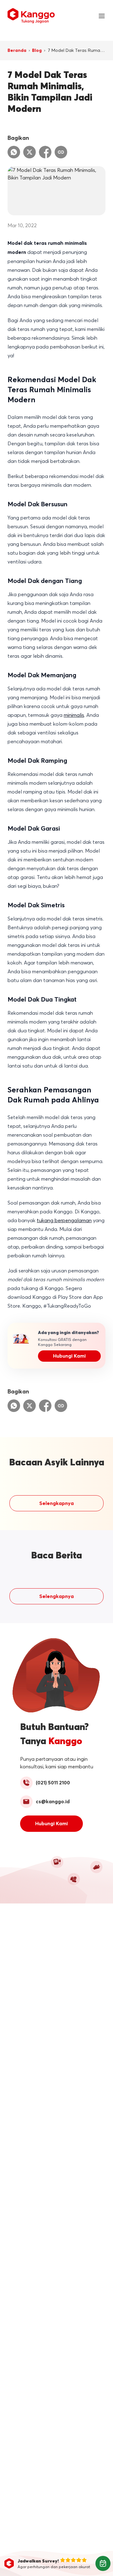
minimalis (74, 715)
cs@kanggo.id (53, 1802)
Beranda (17, 51)
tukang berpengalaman (64, 1220)
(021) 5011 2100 (53, 1783)
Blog (37, 51)
